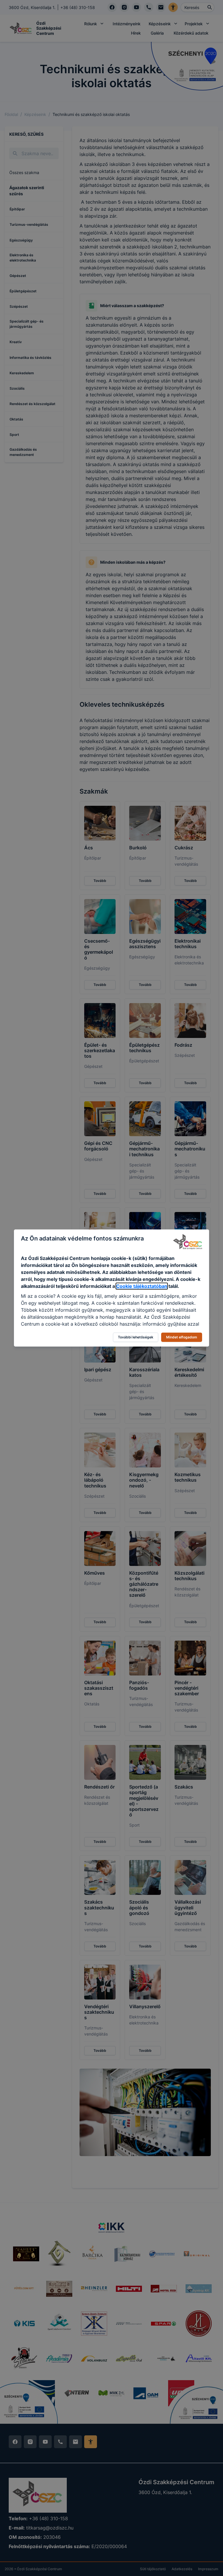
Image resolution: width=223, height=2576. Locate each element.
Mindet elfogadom (182, 1337)
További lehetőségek (136, 1337)
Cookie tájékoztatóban (142, 1286)
